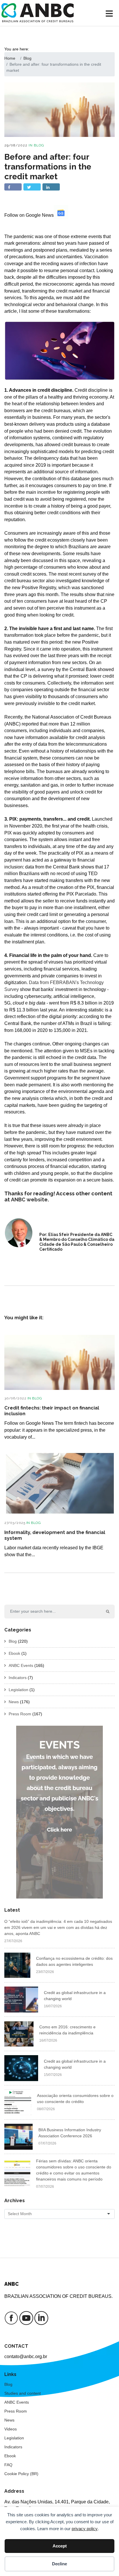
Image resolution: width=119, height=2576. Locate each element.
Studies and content (23, 2393)
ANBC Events (21, 1665)
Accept (60, 2546)
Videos (11, 2429)
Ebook (14, 1653)
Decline (59, 2564)
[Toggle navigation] (110, 13)
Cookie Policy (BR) (21, 2474)
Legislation (18, 1690)
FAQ (8, 2465)
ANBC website (29, 1200)
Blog (39, 145)
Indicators (18, 1678)
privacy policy (85, 2529)
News (14, 1702)
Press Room (20, 1714)
